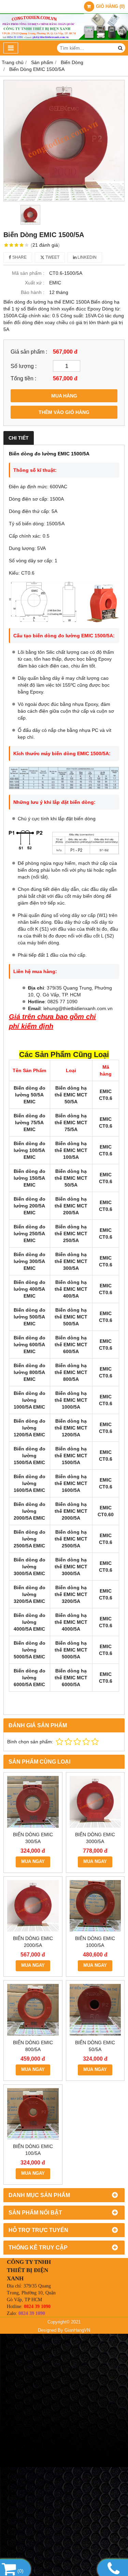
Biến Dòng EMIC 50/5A (95, 2046)
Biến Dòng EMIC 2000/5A (33, 1942)
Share (19, 257)
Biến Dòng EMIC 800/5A (33, 2046)
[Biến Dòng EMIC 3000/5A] (95, 1802)
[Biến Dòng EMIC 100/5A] (33, 2114)
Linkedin (87, 257)
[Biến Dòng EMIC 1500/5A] (64, 141)
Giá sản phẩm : (29, 352)
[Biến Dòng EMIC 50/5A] (95, 2010)
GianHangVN (77, 2330)
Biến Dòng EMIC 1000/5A (95, 1942)
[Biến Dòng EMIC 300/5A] (33, 1802)
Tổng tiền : (23, 378)
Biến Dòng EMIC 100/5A (33, 2150)
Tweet (52, 257)
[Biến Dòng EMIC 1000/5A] (95, 1906)
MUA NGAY (33, 1862)
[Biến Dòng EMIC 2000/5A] (33, 1906)
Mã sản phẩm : (28, 273)
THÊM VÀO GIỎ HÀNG (64, 412)
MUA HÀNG (64, 396)
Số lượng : (24, 366)
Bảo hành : (33, 292)
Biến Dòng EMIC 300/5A (33, 1838)
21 (45, 245)
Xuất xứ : (35, 283)
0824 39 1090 (37, 2307)
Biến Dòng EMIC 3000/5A (95, 1838)
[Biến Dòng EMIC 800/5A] (33, 2010)
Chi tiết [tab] (19, 438)
